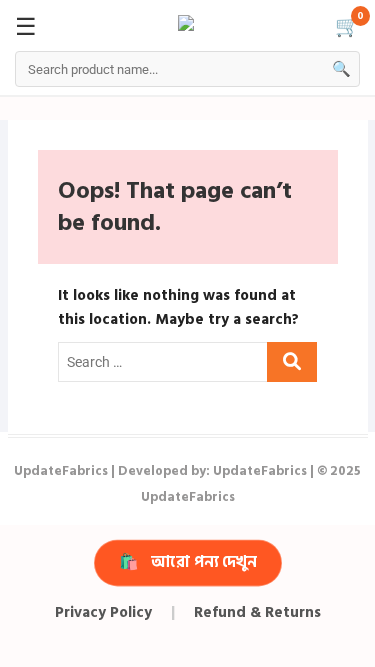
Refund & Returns (257, 612)
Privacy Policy (103, 612)
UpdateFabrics (61, 471)
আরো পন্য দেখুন (188, 562)
